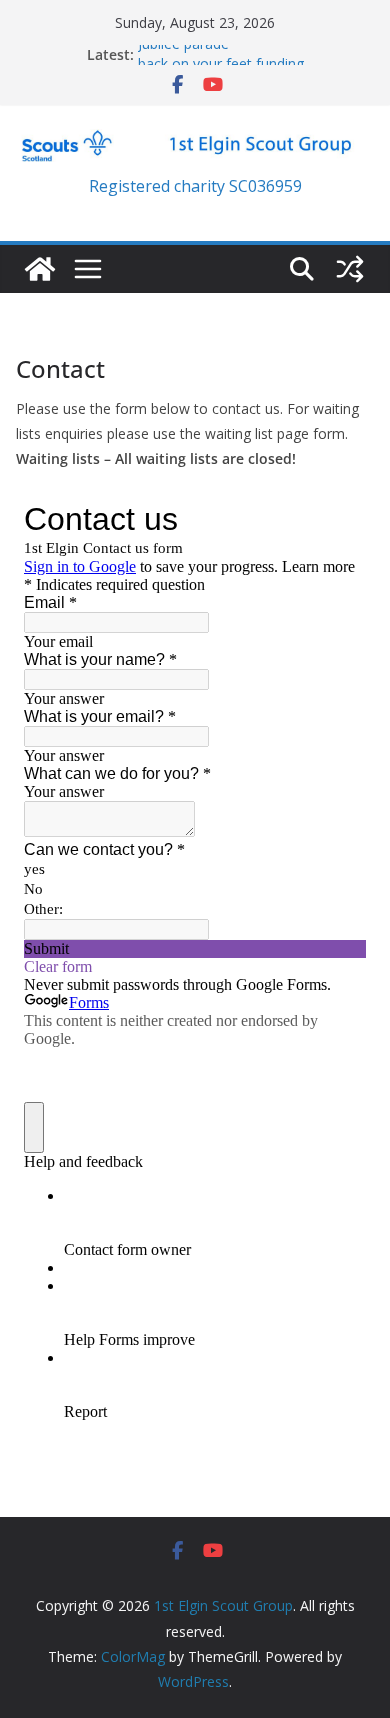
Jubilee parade (183, 48)
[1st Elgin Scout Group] (40, 269)
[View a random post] (350, 269)
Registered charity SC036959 (195, 186)
